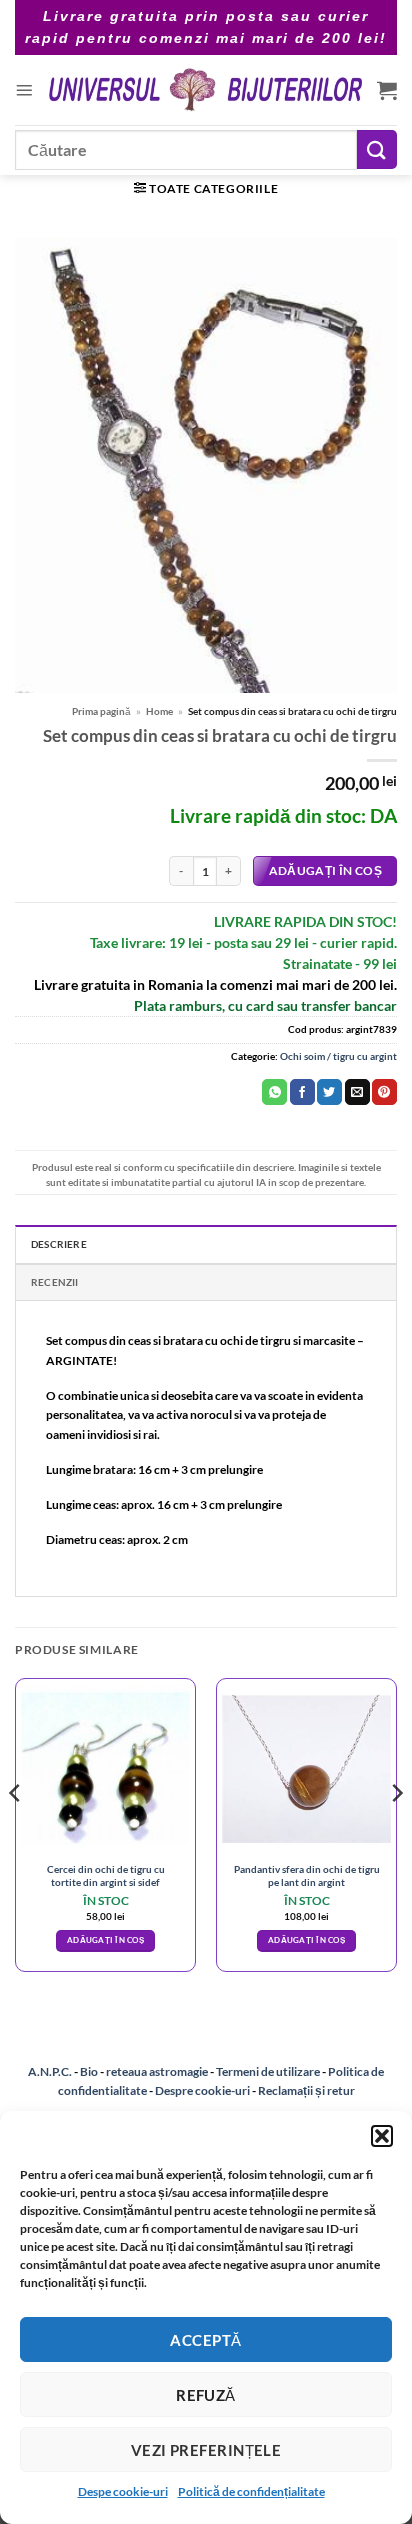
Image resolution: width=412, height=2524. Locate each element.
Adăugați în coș (325, 870)
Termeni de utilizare (268, 2071)
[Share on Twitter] (329, 1092)
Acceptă (205, 2340)
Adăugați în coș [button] (105, 1940)
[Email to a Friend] (357, 1092)
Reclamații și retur (306, 2090)
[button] (382, 2136)
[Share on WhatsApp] (274, 1092)
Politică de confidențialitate (251, 2491)
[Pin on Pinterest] (384, 1092)
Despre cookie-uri (203, 2090)
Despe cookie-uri (123, 2491)
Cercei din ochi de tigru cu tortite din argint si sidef (106, 1875)
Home (159, 711)
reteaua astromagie (157, 2071)
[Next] (396, 1833)
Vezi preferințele (206, 2450)
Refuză (206, 2395)
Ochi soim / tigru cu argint (338, 1056)
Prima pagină (101, 711)
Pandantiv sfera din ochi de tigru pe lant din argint (307, 1875)
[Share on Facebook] (302, 1092)
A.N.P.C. (50, 2071)
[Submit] (377, 149)
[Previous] (16, 1833)
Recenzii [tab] (55, 1282)
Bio (89, 2071)
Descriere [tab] (59, 1244)
